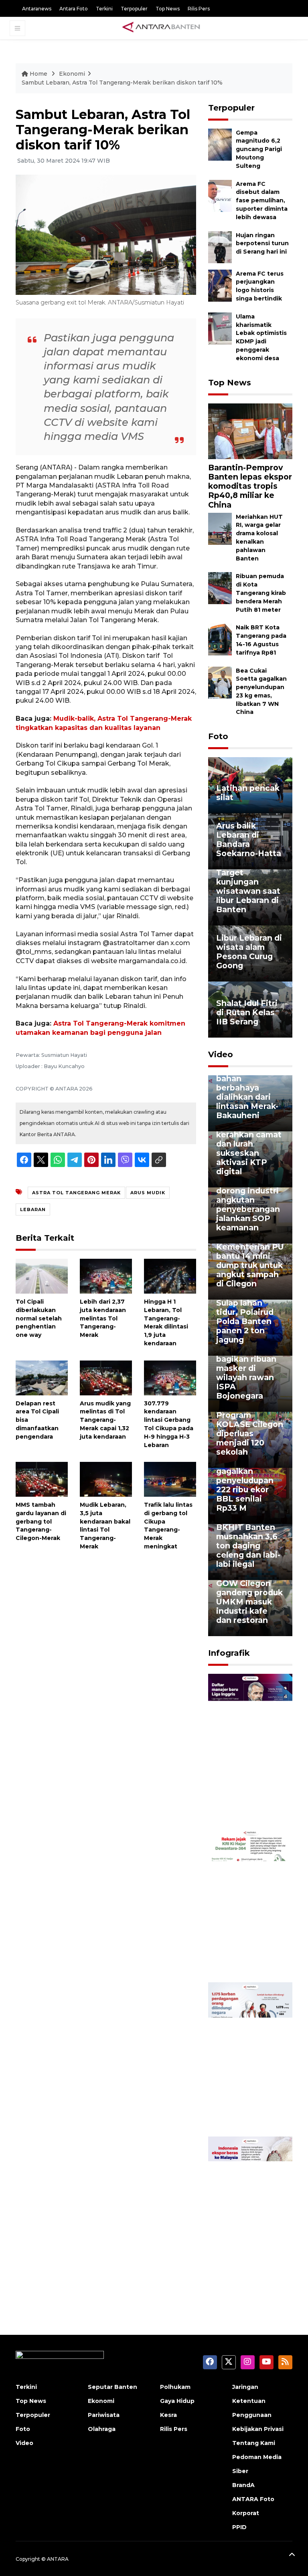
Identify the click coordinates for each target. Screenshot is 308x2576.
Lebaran (33, 1209)
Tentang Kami (254, 2443)
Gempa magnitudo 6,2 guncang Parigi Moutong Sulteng (259, 149)
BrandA (243, 2485)
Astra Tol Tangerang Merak (76, 1193)
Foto (218, 736)
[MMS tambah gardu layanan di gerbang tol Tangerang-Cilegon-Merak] (42, 1479)
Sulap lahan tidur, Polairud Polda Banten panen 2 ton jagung (245, 1321)
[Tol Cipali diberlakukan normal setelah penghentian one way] (42, 1276)
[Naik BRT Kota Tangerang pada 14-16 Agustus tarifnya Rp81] (220, 639)
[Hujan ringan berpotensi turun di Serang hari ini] (220, 247)
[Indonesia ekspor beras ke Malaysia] (250, 2213)
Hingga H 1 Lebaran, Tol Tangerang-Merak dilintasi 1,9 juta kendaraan (166, 1322)
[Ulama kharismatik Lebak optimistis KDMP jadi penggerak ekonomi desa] (220, 328)
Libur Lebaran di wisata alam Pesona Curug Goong (249, 952)
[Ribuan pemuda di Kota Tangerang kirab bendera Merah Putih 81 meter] (220, 588)
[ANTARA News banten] (162, 28)
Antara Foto (74, 9)
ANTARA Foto (253, 2499)
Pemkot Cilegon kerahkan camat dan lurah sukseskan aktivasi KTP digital (249, 1148)
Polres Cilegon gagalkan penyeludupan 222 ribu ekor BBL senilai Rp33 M (246, 1485)
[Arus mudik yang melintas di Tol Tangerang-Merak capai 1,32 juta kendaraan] (106, 1377)
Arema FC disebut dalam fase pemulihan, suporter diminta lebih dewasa (262, 201)
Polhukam (175, 2387)
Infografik (229, 1653)
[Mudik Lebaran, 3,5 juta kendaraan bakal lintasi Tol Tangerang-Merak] (106, 1479)
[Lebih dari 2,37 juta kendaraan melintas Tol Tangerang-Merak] (106, 1276)
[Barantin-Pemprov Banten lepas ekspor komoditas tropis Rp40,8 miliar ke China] (250, 431)
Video (221, 1054)
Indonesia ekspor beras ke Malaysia (248, 2266)
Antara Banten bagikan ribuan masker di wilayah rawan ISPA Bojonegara (246, 1373)
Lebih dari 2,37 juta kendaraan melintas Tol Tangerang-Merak (103, 1318)
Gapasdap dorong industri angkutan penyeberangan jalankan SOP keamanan (248, 1204)
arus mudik (148, 1193)
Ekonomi (72, 74)
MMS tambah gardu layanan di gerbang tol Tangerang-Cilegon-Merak (41, 1521)
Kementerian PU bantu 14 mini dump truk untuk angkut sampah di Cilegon (250, 1265)
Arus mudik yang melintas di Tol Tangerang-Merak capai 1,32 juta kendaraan (105, 1420)
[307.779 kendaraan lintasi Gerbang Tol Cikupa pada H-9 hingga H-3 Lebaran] (170, 1377)
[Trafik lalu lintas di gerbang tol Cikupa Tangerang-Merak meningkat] (170, 1479)
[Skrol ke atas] (292, 2556)
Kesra (168, 2415)
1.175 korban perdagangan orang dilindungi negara (249, 2107)
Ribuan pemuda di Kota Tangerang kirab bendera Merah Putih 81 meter (261, 593)
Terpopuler (134, 9)
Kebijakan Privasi (258, 2429)
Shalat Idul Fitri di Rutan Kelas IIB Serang (247, 1012)
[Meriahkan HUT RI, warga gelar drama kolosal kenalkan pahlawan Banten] (220, 528)
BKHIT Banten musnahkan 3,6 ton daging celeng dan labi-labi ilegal (248, 1546)
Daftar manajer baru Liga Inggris (250, 1807)
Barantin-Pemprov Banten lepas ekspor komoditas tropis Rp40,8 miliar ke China (250, 486)
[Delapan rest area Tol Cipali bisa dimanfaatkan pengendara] (42, 1377)
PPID (239, 2527)
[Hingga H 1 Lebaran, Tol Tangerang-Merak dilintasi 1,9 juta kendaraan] (170, 1276)
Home (38, 74)
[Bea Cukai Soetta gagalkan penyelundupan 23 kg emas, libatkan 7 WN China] (220, 682)
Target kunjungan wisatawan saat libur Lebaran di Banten (248, 891)
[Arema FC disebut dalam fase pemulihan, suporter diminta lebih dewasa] (220, 195)
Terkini (104, 9)
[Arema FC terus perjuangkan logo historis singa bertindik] (220, 285)
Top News (168, 9)
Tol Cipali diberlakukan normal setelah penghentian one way (39, 1318)
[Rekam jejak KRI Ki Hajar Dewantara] (250, 1905)
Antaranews (37, 9)
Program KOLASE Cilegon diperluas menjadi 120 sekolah (250, 1433)
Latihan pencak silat (248, 793)
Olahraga (102, 2429)
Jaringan (245, 2387)
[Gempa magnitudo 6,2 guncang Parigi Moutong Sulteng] (220, 144)
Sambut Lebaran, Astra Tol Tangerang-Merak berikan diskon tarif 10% (122, 83)
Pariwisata (104, 2415)
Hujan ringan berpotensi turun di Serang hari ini (262, 244)
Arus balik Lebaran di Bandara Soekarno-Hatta (249, 840)
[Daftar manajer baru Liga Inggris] (250, 1751)
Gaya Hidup (177, 2401)
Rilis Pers (199, 9)
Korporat (246, 2513)
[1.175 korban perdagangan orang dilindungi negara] (250, 2059)
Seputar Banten (112, 2387)
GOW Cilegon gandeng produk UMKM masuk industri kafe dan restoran (249, 1602)
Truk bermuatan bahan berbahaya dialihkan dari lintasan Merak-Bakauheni (249, 1092)
